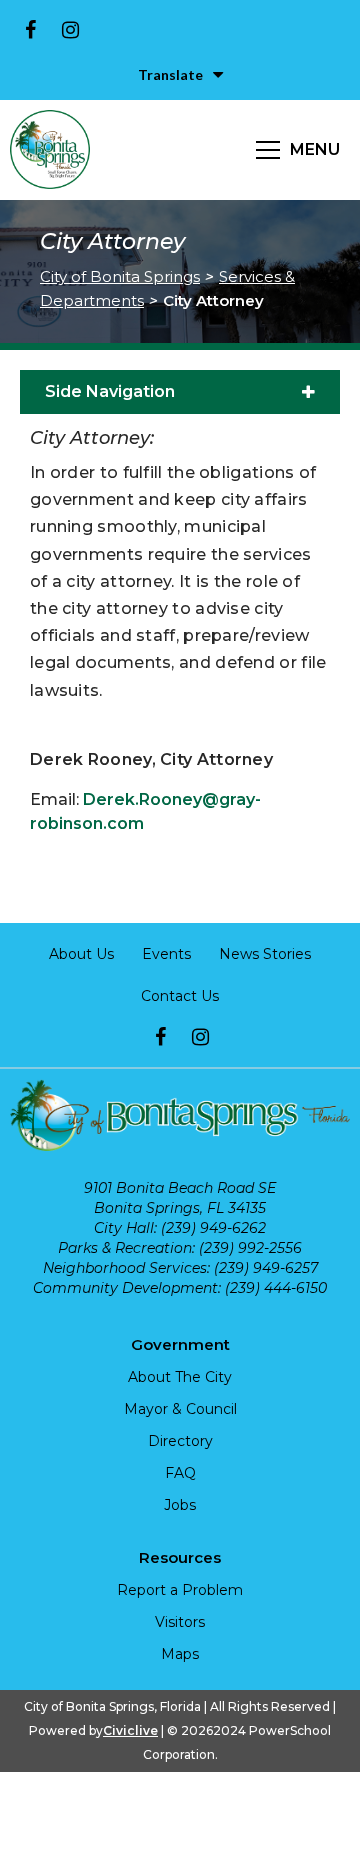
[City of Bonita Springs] (50, 150)
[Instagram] (70, 30)
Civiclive (130, 1730)
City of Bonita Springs (120, 276)
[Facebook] (30, 30)
